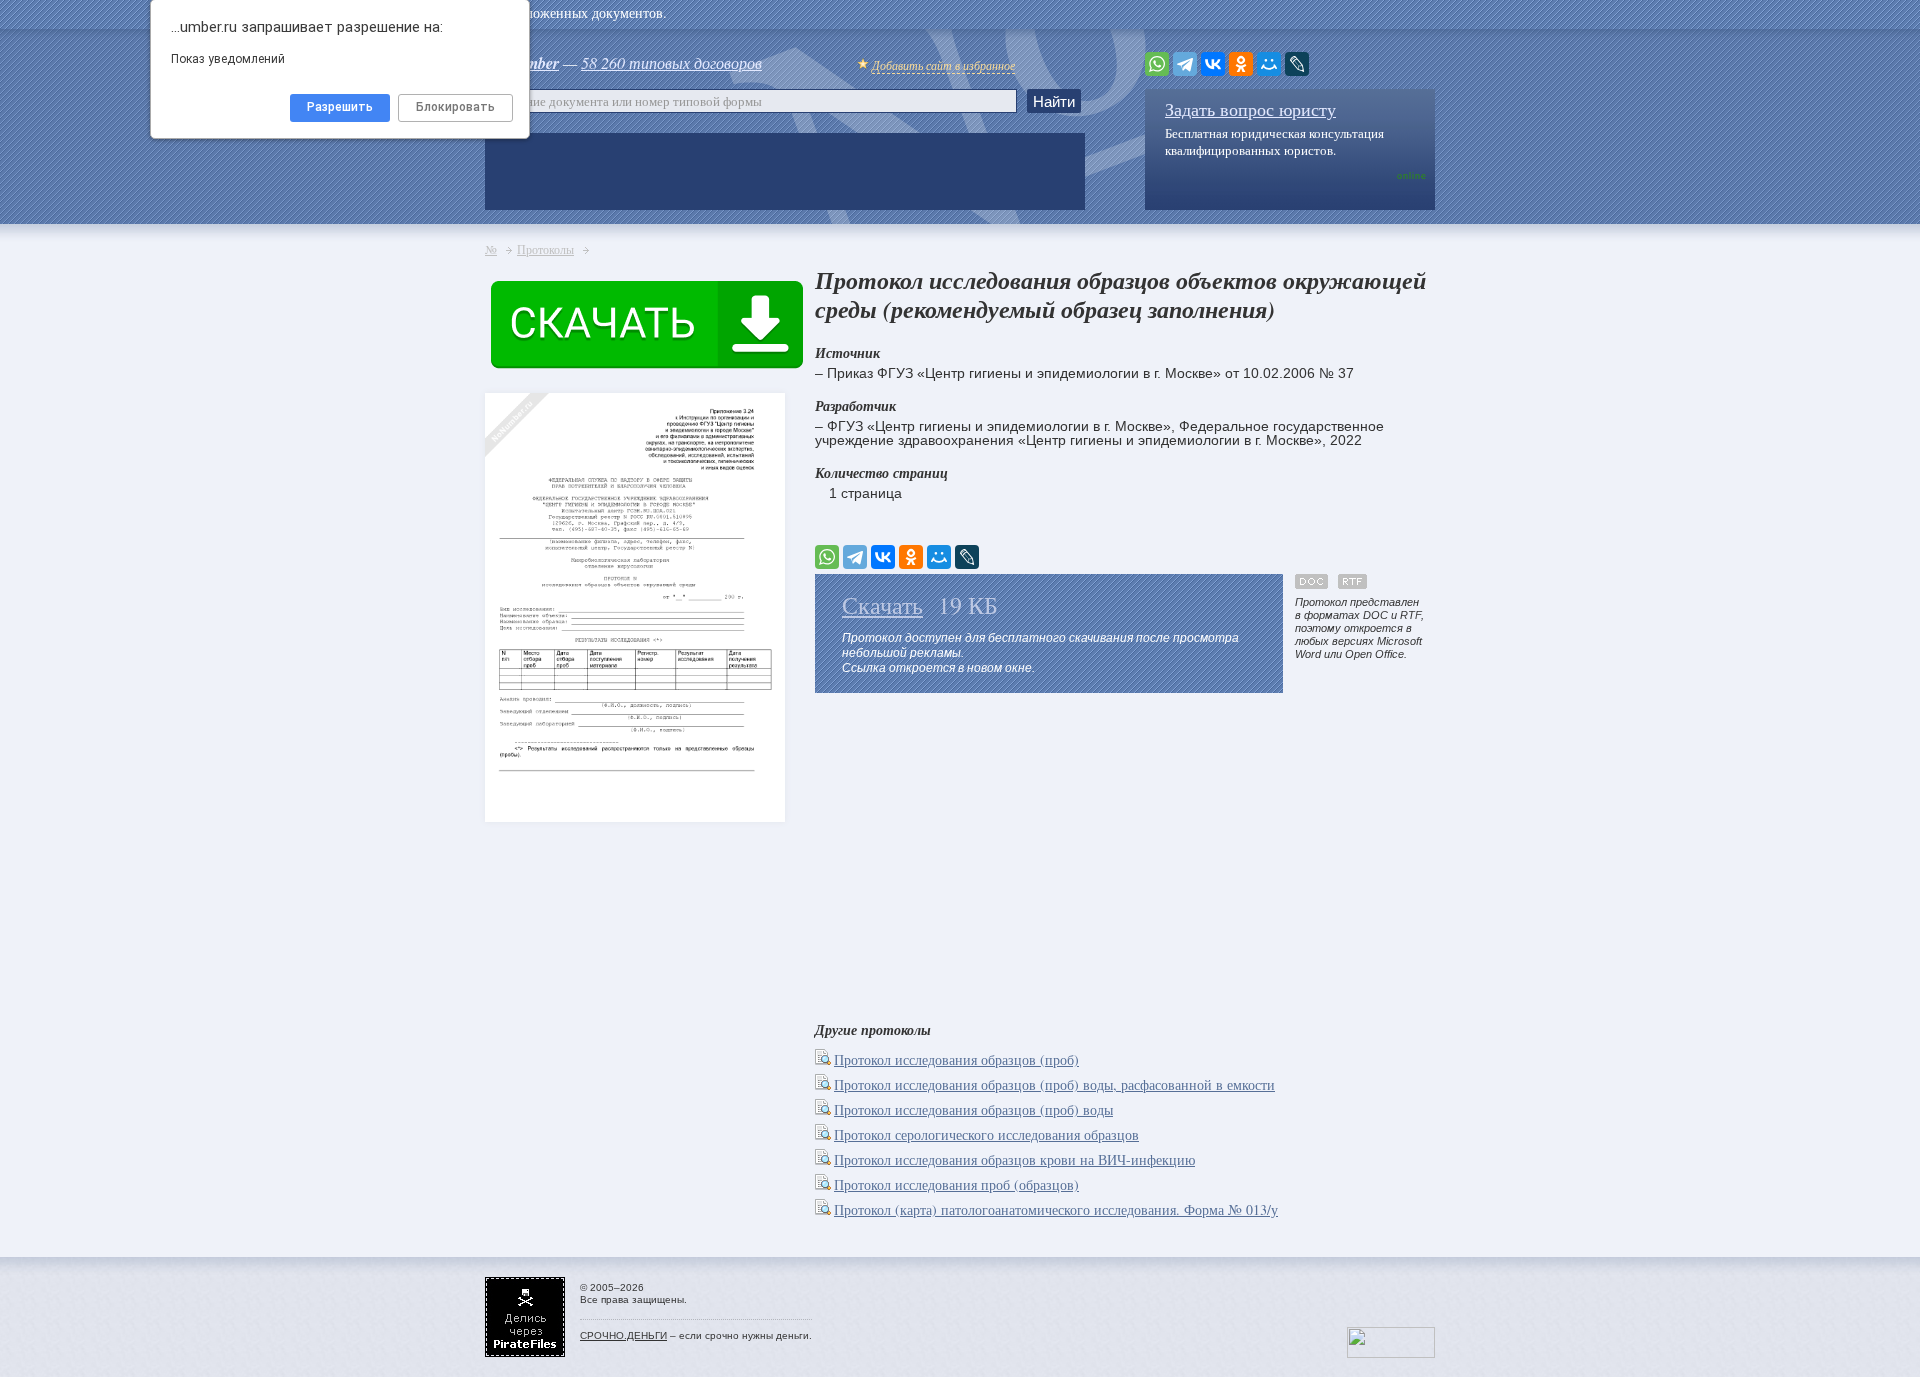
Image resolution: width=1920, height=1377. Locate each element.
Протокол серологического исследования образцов (986, 1134)
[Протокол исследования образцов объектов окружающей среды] (520, 571)
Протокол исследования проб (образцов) (956, 1184)
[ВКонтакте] (1213, 64)
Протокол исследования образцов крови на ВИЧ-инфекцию (1014, 1159)
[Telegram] (1185, 64)
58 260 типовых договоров (671, 62)
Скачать (882, 605)
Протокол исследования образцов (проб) (956, 1059)
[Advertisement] (1125, 853)
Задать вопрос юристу (1250, 109)
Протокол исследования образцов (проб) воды (973, 1109)
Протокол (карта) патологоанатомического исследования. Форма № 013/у (1056, 1209)
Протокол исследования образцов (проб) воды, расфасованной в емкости (1054, 1084)
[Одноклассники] (1241, 64)
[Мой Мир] (1269, 64)
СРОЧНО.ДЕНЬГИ (623, 1335)
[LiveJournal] (1297, 64)
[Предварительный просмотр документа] (824, 1059)
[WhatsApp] (1157, 64)
